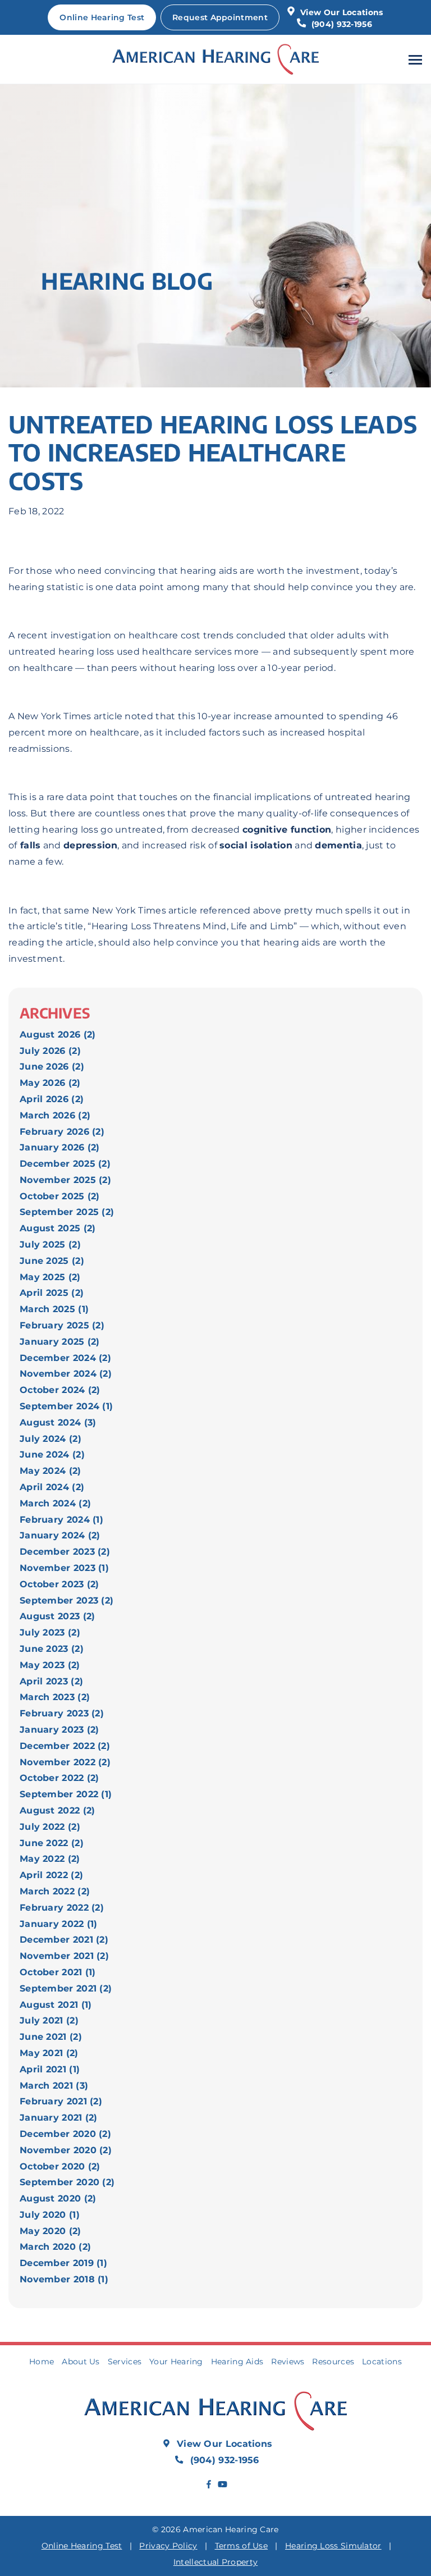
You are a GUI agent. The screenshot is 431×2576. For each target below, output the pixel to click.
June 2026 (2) (52, 1067)
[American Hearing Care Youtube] (222, 2485)
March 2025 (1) (54, 1309)
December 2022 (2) (65, 1746)
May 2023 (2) (50, 1665)
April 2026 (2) (52, 1099)
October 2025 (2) (60, 1196)
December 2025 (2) (65, 1164)
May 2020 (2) (51, 2231)
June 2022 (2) (52, 1843)
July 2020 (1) (50, 2215)
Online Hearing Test (82, 2546)
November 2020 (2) (66, 2150)
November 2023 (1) (64, 1568)
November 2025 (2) (65, 1180)
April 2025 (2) (52, 1293)
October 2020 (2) (60, 2166)
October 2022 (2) (59, 1778)
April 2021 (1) (50, 2069)
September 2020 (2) (67, 2182)
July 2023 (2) (50, 1632)
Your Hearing (176, 2362)
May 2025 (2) (50, 1277)
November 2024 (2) (66, 1374)
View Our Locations (341, 12)
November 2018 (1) (64, 2279)
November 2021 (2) (64, 1956)
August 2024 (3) (58, 1422)
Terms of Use (242, 2546)
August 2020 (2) (58, 2198)
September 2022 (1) (66, 1794)
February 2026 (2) (62, 1132)
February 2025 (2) (62, 1325)
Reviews (288, 2362)
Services (125, 2362)
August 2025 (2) (58, 1228)
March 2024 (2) (55, 1503)
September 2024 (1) (66, 1406)
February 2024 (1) (61, 1520)
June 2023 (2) (52, 1649)
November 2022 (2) (65, 1762)
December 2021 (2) (64, 1940)
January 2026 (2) (60, 1147)
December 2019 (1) (63, 2263)
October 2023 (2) (59, 1584)
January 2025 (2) (60, 1342)
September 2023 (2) (67, 1600)
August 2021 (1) (56, 2005)
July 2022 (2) (50, 1827)
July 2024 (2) (51, 1439)
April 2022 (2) (51, 1875)
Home (42, 2362)
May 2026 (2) (50, 1083)
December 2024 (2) (65, 1358)
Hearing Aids (237, 2362)
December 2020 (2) (65, 2134)
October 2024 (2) (60, 1390)
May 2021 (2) (49, 2053)
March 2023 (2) (55, 1697)
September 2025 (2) (67, 1212)
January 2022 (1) (59, 1924)
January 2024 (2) (60, 1535)
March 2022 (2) (55, 1891)
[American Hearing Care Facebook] (209, 2485)
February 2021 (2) (61, 2101)
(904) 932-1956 (340, 24)
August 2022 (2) (58, 1810)
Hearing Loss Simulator (333, 2546)
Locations (382, 2362)
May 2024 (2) (51, 1471)
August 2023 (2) (58, 1616)
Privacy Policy (168, 2546)
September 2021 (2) (66, 1988)
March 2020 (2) (55, 2247)
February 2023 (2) (62, 1713)
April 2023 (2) (51, 1681)
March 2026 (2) (55, 1115)
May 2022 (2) (50, 1859)
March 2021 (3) (54, 2086)
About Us (81, 2362)
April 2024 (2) (52, 1487)
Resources (333, 2362)
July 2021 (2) (49, 2020)
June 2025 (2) (52, 1261)
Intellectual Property (215, 2562)
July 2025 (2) (50, 1244)
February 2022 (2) (62, 1908)
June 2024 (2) (52, 1454)
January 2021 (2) (59, 2118)
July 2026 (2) (50, 1051)
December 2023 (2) (65, 1552)
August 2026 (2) (58, 1034)
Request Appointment (220, 17)
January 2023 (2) (59, 1730)
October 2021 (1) (58, 1972)
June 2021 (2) (51, 2037)
